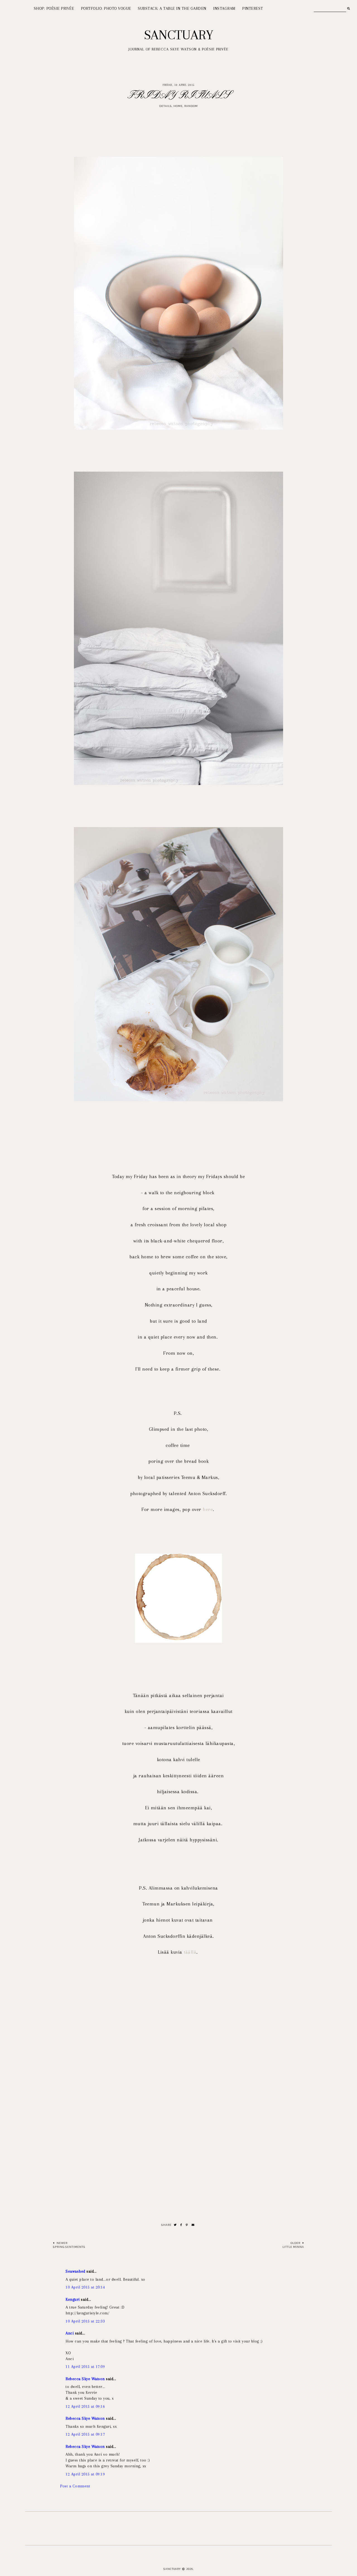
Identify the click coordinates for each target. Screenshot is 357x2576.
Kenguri (73, 2299)
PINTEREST (253, 8)
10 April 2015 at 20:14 (85, 2287)
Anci (70, 2333)
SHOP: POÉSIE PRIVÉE (54, 8)
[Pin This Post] (187, 2225)
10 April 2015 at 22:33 (85, 2321)
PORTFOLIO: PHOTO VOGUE (106, 8)
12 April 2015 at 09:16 (85, 2406)
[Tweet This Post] (175, 2225)
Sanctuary (179, 35)
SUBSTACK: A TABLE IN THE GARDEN (172, 8)
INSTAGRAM (224, 8)
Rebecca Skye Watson (85, 2379)
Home (178, 106)
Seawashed (75, 2271)
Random (191, 106)
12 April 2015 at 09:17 (85, 2434)
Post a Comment (75, 2486)
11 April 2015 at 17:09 (85, 2367)
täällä (190, 1952)
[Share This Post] (181, 2225)
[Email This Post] (193, 2225)
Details (166, 106)
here (208, 1509)
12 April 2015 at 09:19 (85, 2474)
